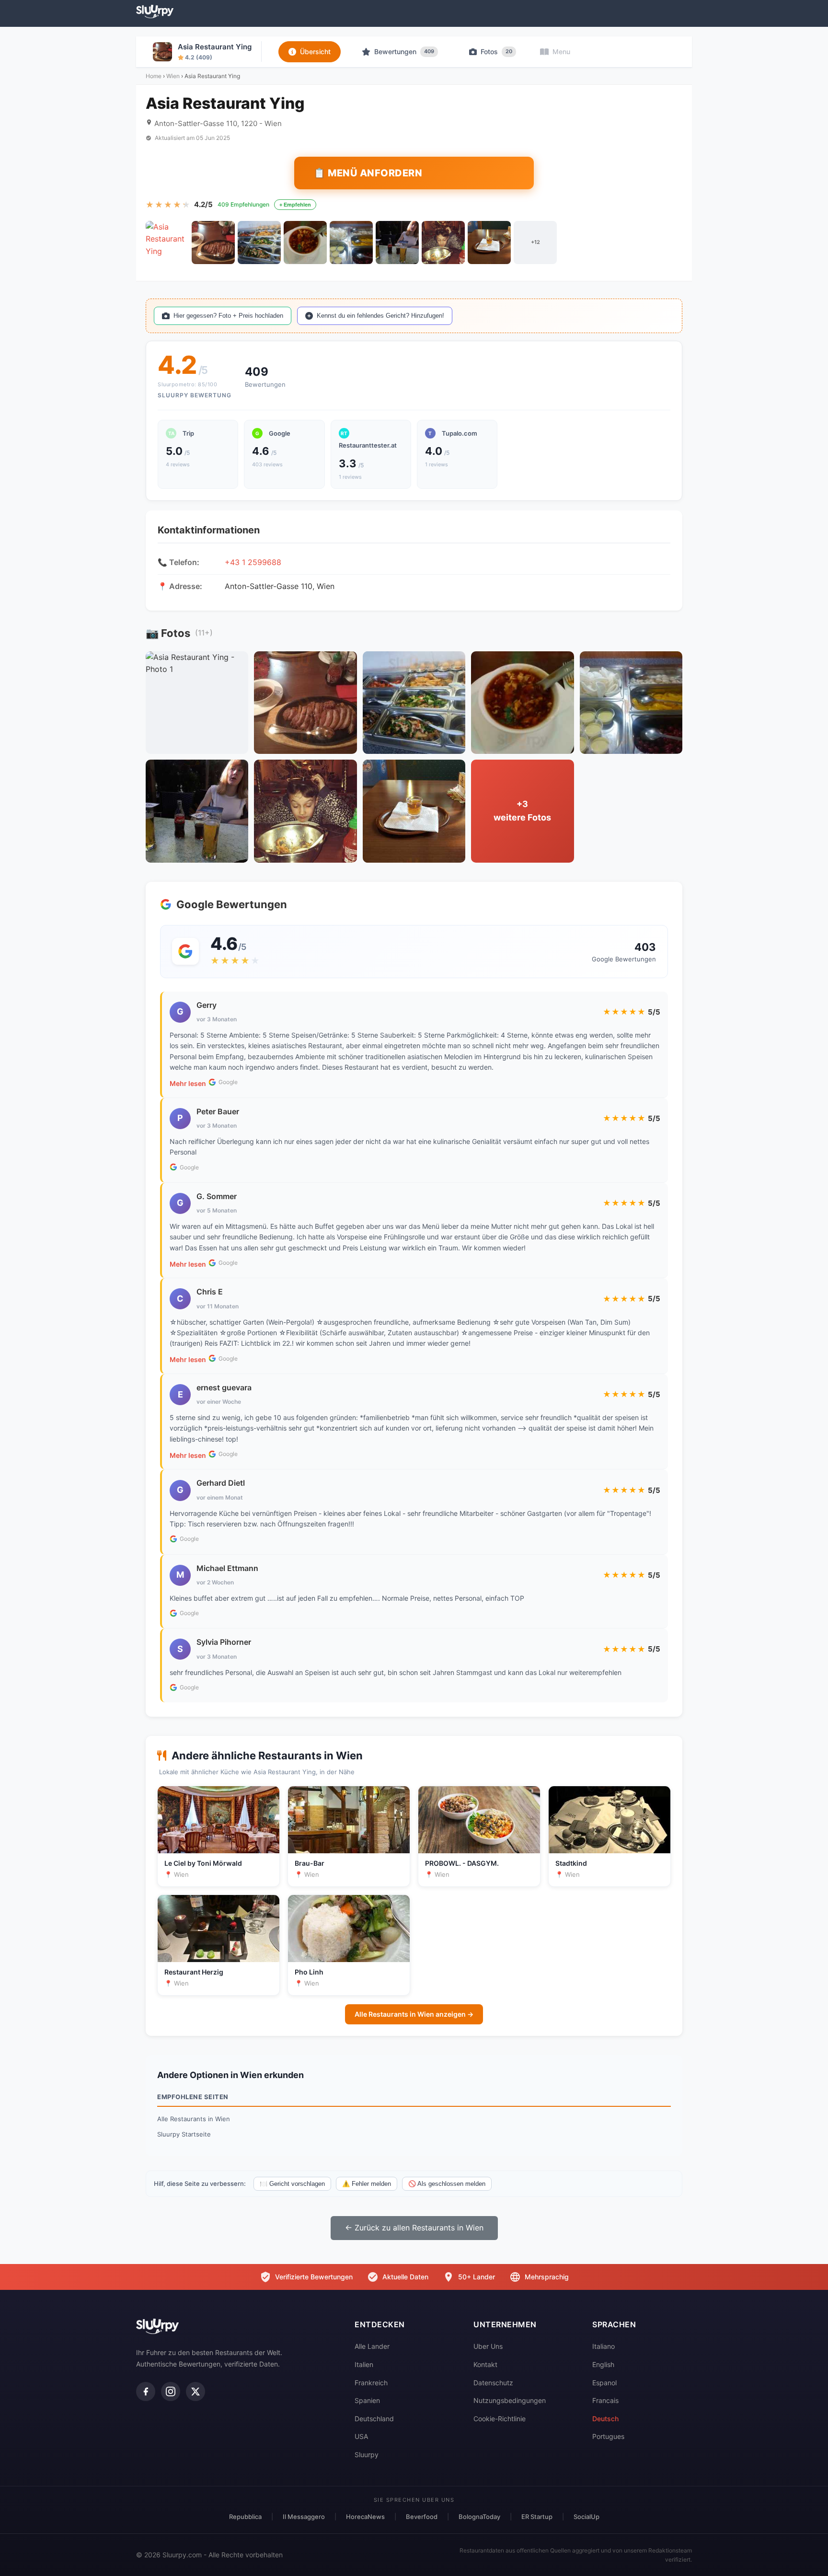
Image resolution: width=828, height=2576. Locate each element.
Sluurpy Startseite (184, 2134)
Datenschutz (493, 2383)
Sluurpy (367, 2455)
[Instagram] (171, 2391)
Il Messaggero (304, 2517)
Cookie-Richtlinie (500, 2419)
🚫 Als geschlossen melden (447, 2184)
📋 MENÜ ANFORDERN (368, 173)
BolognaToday (479, 2517)
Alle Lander (372, 2346)
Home (154, 76)
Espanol (604, 2383)
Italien (364, 2364)
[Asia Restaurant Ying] (167, 243)
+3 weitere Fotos (522, 811)
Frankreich (371, 2383)
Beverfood (422, 2517)
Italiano (604, 2346)
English (603, 2364)
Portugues (608, 2436)
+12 (535, 242)
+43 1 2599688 (253, 562)
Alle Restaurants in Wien (194, 2119)
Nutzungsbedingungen (510, 2400)
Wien (173, 76)
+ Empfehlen (295, 205)
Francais (605, 2400)
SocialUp (586, 2517)
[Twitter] (195, 2391)
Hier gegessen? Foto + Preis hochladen (228, 316)
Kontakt (485, 2364)
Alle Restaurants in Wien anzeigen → (414, 2014)
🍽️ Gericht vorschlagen (292, 2184)
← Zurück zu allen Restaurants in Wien (414, 2228)
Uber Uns (488, 2346)
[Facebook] (146, 2391)
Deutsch (605, 2419)
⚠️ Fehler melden (367, 2184)
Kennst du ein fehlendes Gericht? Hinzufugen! (380, 316)
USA (361, 2436)
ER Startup (537, 2517)
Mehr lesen (188, 1083)
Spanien (367, 2400)
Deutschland (374, 2419)
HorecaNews (365, 2517)
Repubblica (245, 2517)
